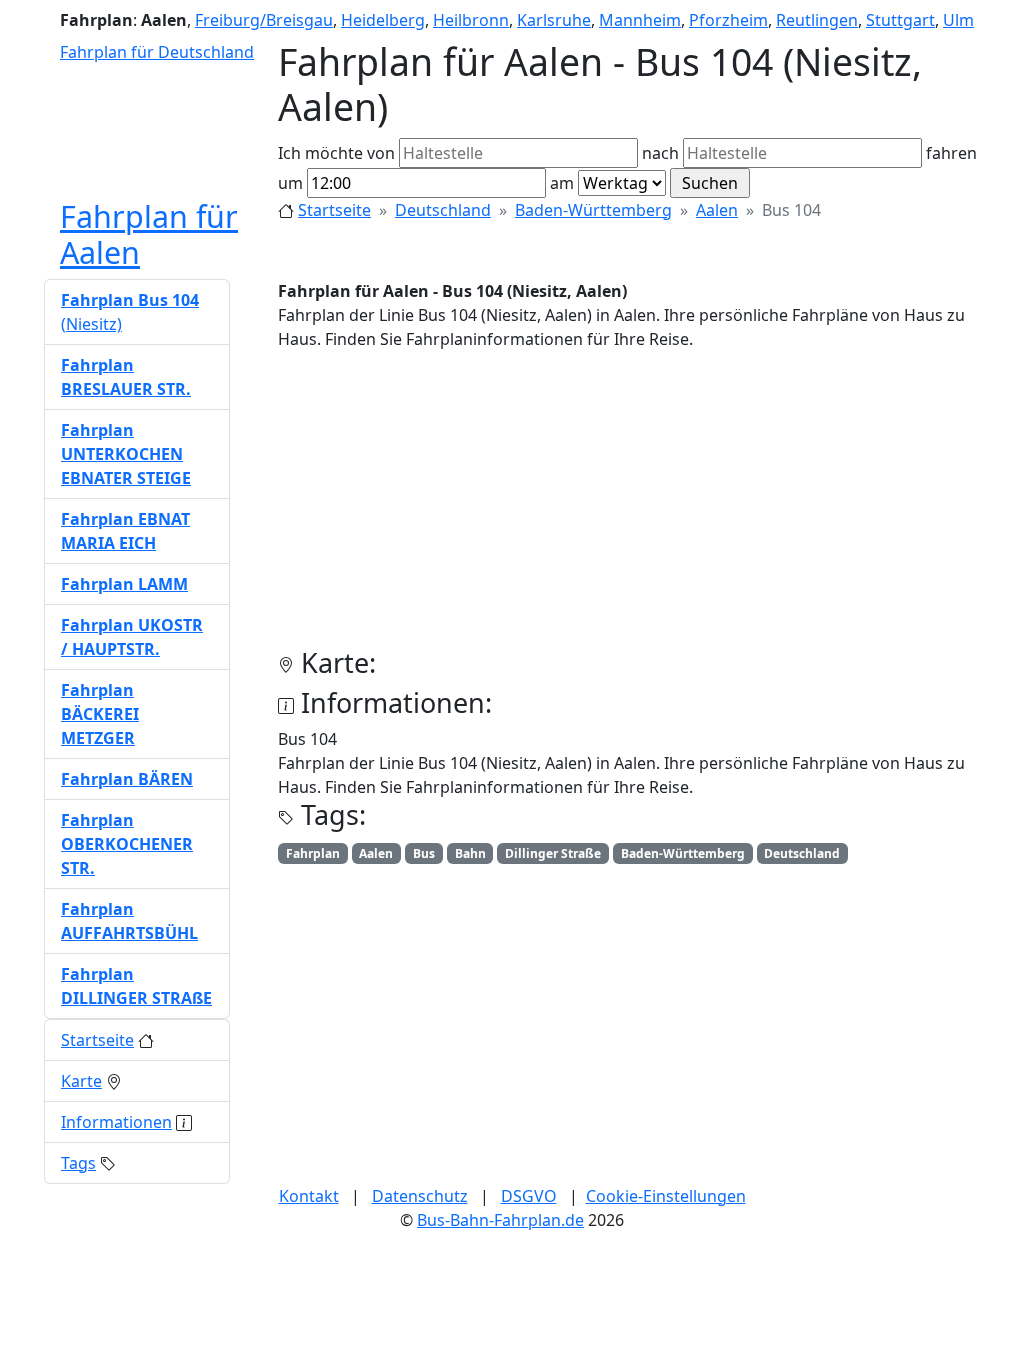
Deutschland (443, 210)
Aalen (717, 210)
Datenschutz (420, 1196)
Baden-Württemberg (593, 210)
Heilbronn (471, 20)
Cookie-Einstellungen (666, 1196)
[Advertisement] (629, 507)
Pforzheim (728, 20)
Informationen (116, 1122)
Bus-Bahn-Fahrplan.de (500, 1220)
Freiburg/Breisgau (264, 20)
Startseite (334, 210)
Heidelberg (383, 20)
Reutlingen (817, 20)
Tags (78, 1163)
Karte (81, 1081)
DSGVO (529, 1196)
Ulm (958, 20)
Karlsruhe (554, 20)
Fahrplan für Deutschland (157, 52)
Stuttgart (900, 20)
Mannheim (640, 20)
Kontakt (309, 1196)
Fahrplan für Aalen (149, 234)
